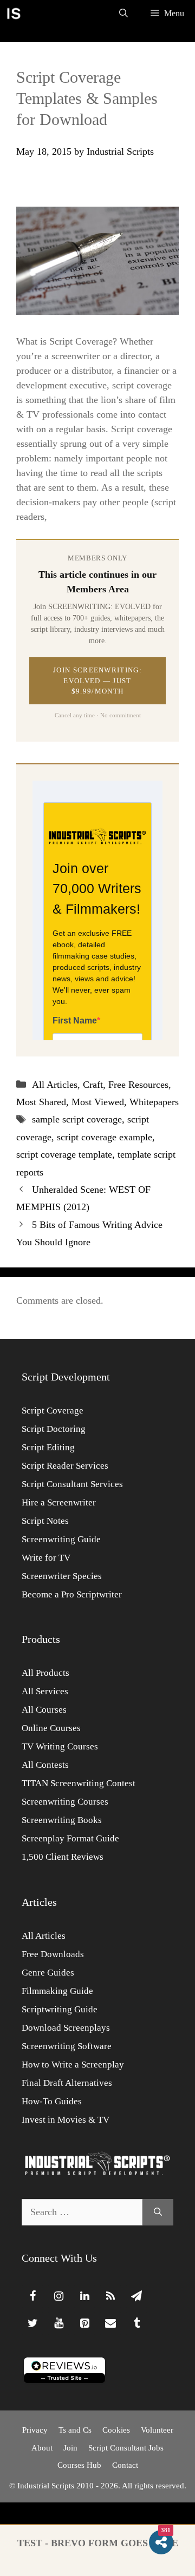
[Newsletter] (136, 2296)
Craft (93, 1085)
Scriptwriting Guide (60, 2009)
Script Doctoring (54, 1429)
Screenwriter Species (62, 1576)
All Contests (45, 1765)
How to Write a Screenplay (73, 2065)
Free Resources (138, 1085)
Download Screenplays (66, 2028)
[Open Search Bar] (123, 14)
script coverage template (64, 1154)
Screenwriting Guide (61, 1539)
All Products (45, 1673)
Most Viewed (98, 1102)
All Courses (44, 1710)
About (42, 2448)
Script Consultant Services (72, 1484)
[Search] (158, 2212)
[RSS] (110, 2296)
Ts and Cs (75, 2430)
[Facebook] (32, 2296)
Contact (125, 2465)
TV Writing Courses (60, 1746)
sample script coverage (77, 1119)
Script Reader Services (65, 1466)
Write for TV (46, 1558)
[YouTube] (58, 2323)
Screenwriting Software (67, 2046)
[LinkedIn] (84, 2296)
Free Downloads (53, 1954)
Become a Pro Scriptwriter (72, 1594)
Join (70, 2448)
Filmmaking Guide (57, 1991)
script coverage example (105, 1137)
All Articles (55, 1085)
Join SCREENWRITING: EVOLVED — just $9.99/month (97, 681)
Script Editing (48, 1447)
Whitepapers (154, 1102)
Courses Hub (79, 2465)
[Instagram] (58, 2296)
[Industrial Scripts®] (14, 14)
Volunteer (157, 2430)
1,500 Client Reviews (63, 1857)
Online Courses (51, 1728)
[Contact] (110, 2323)
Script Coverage (53, 1411)
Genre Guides (48, 1973)
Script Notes (45, 1521)
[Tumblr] (136, 2323)
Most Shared (41, 1102)
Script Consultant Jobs (126, 2448)
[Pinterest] (84, 2323)
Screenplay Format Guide (70, 1838)
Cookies (116, 2430)
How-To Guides (52, 2101)
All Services (45, 1691)
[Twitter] (32, 2323)
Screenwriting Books (62, 1820)
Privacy (35, 2430)
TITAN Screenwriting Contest (79, 1783)
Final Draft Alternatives (67, 2083)
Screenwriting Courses (65, 1802)
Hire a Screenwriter (59, 1502)
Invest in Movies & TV (66, 2120)
